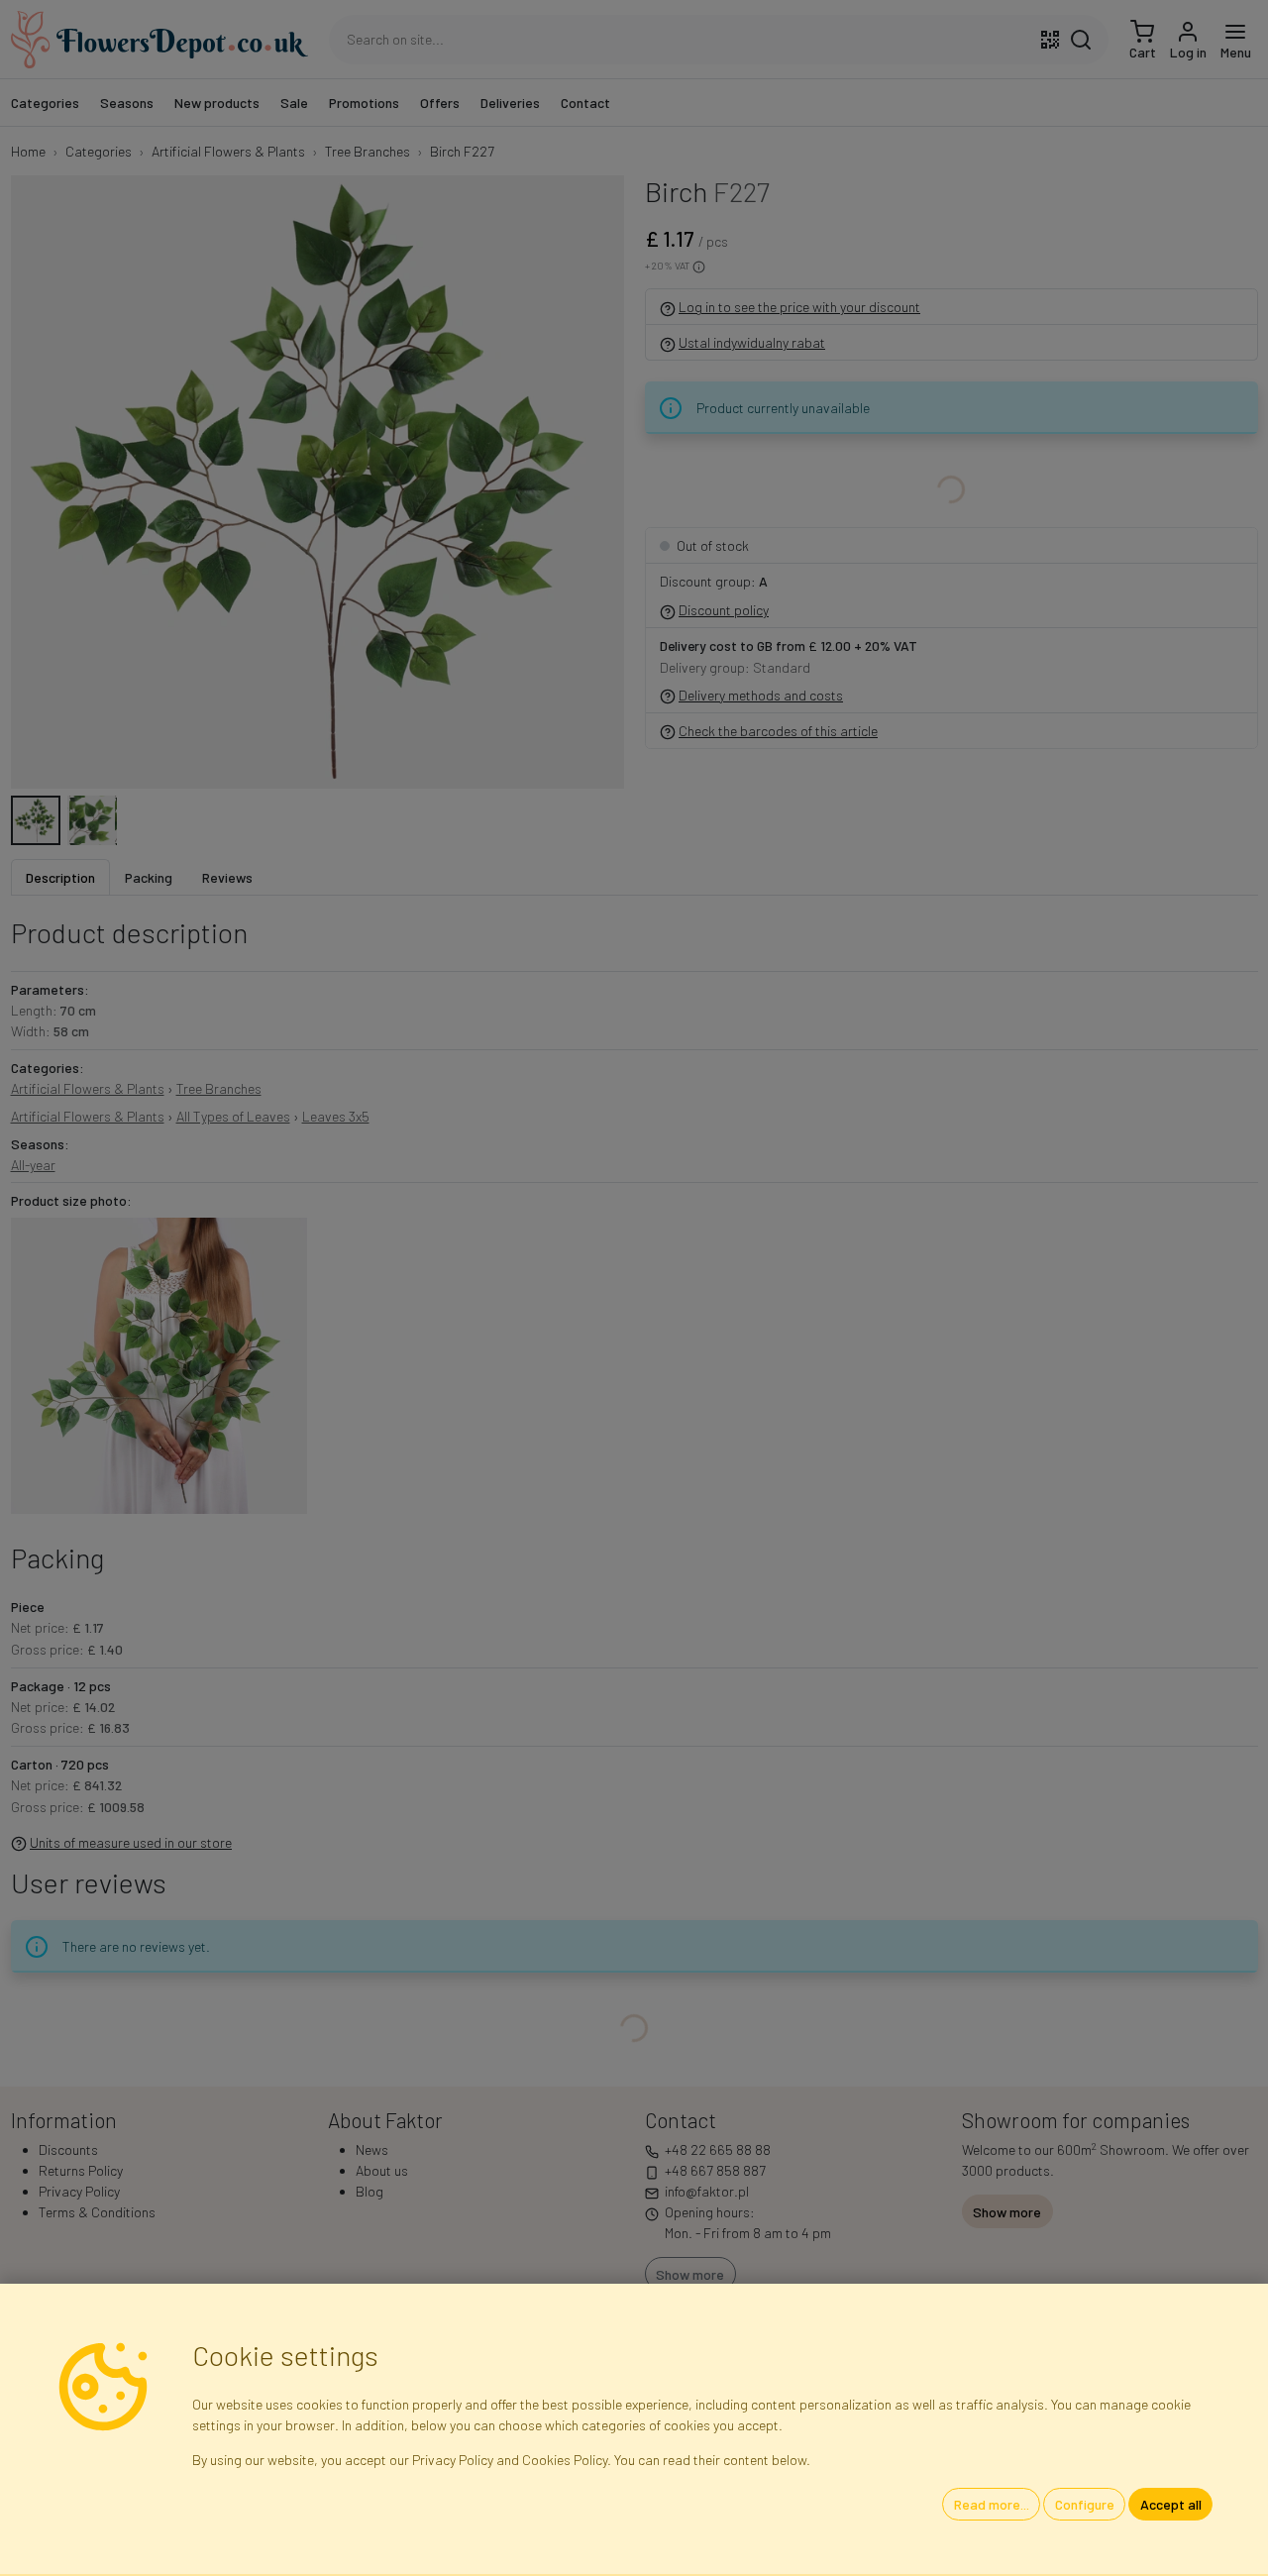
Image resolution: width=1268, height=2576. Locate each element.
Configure (1085, 2504)
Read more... (992, 2504)
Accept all (1171, 2504)
